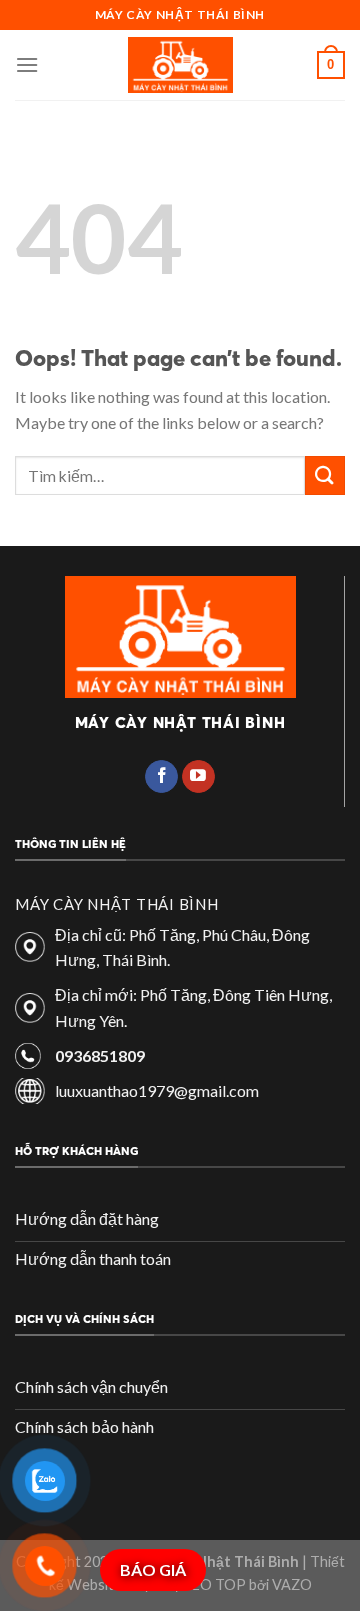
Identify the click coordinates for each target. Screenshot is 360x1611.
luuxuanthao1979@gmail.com (157, 1090)
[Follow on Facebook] (161, 777)
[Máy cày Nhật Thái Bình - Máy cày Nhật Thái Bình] (180, 64)
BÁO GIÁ (153, 1569)
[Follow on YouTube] (198, 777)
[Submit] (325, 475)
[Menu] (27, 64)
